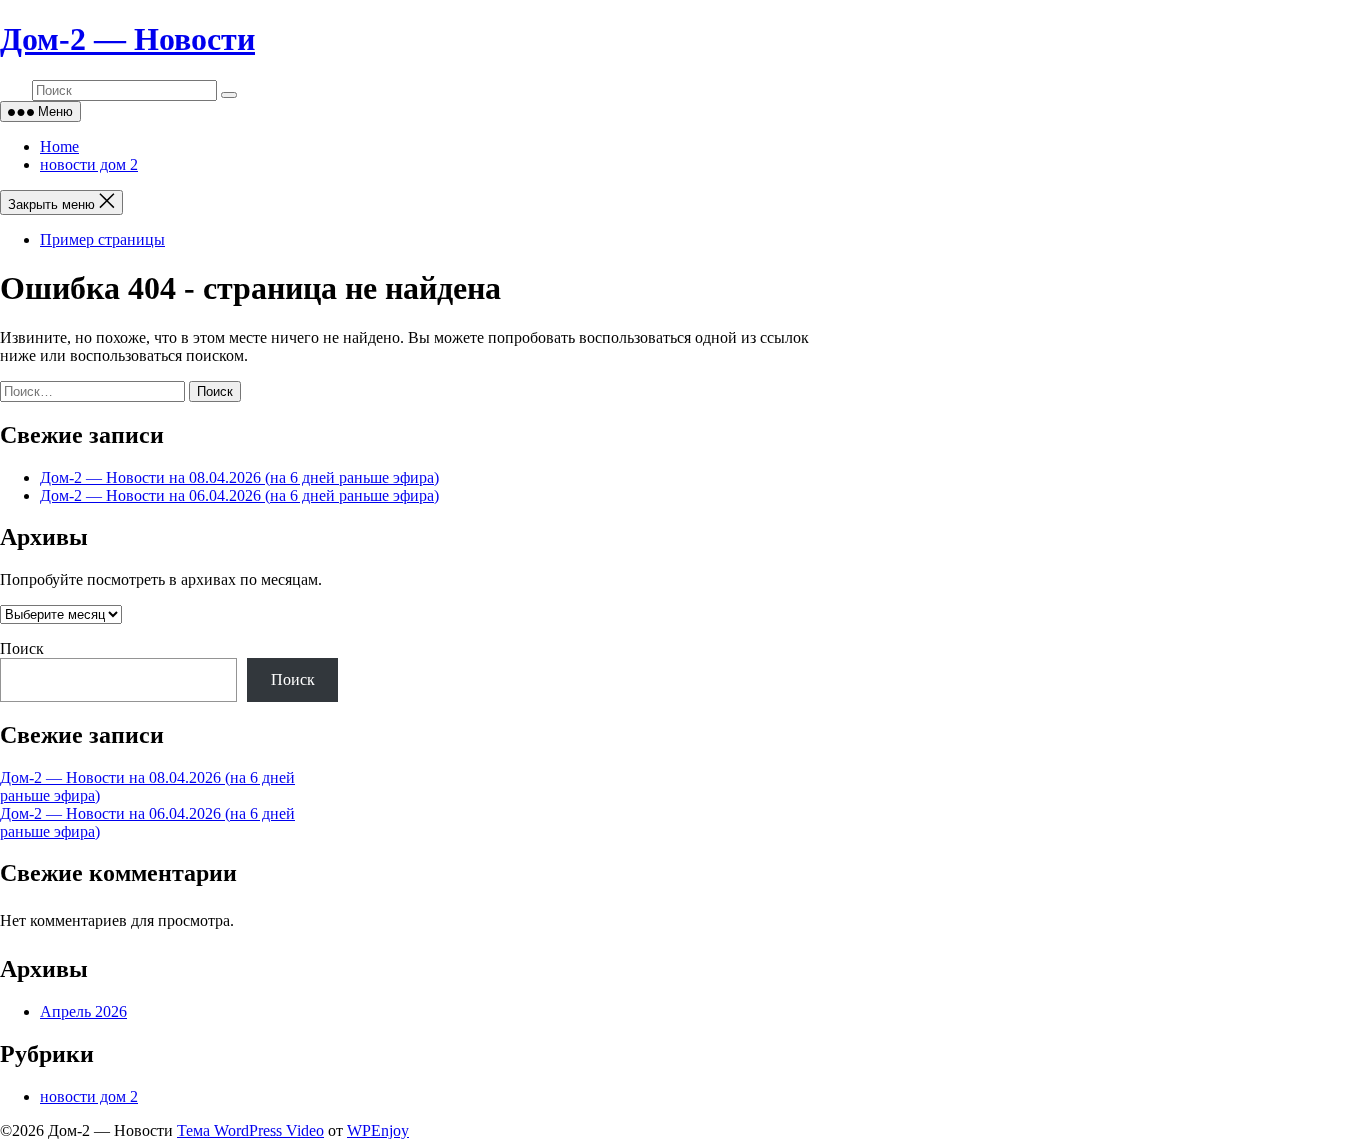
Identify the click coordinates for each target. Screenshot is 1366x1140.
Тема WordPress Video (250, 1130)
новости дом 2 (89, 164)
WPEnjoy (378, 1130)
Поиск (22, 648)
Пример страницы (102, 239)
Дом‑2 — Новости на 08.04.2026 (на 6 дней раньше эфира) (239, 477)
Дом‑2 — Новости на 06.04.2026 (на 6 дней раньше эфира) (239, 495)
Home (59, 146)
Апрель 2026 (83, 1011)
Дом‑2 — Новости (127, 39)
